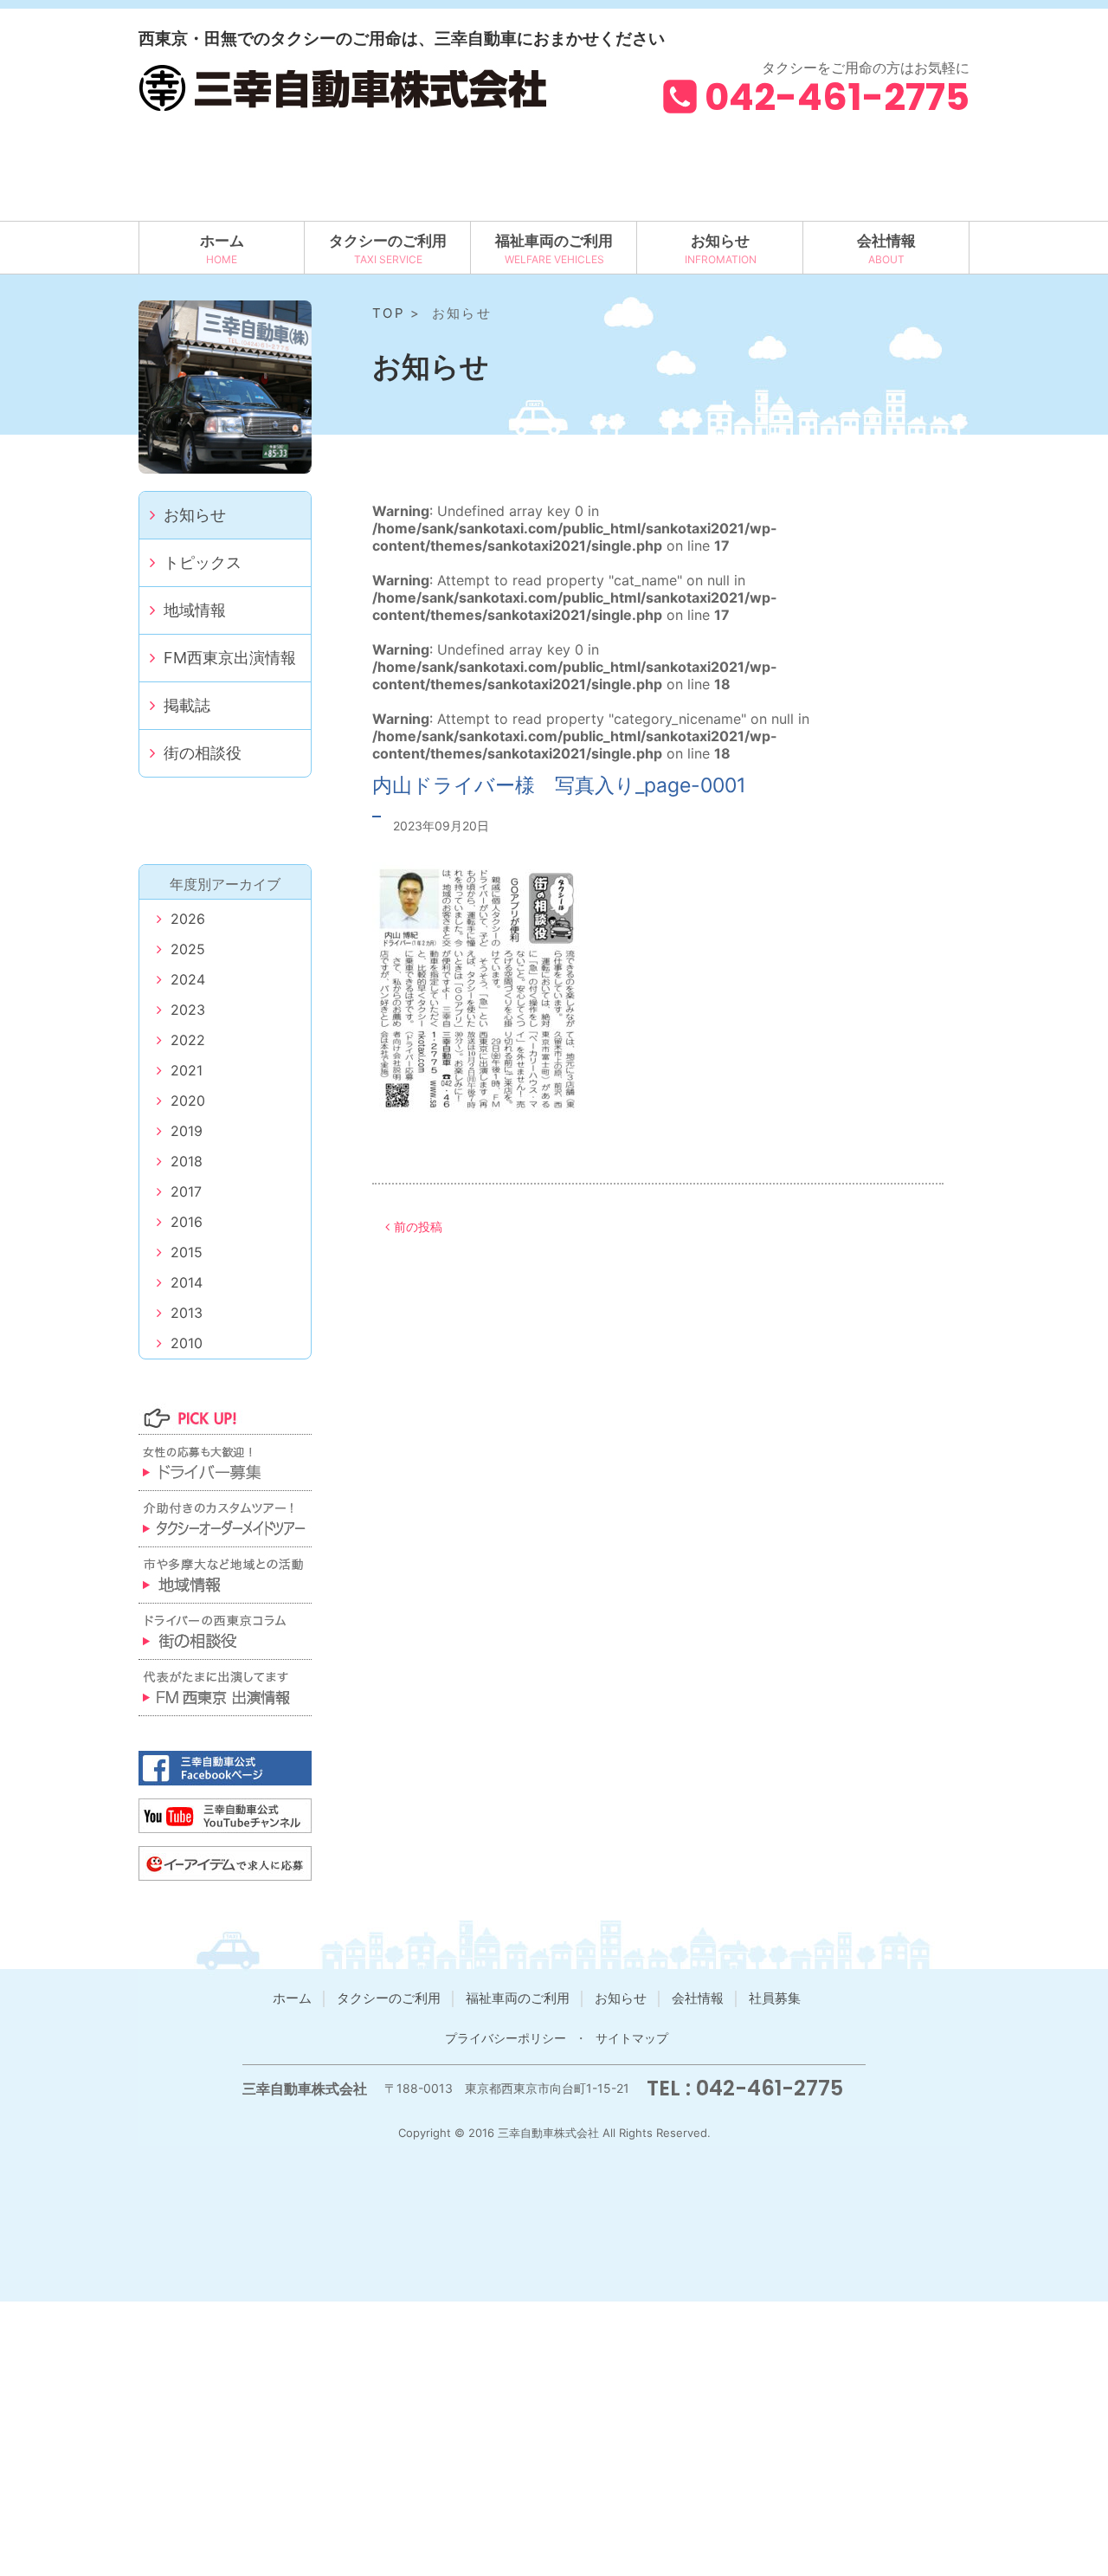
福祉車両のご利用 (554, 241)
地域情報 (195, 610)
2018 (187, 1161)
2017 (186, 1191)
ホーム (222, 241)
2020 (188, 1101)
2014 (187, 1282)
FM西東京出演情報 (230, 658)
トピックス (203, 562)
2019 (187, 1131)
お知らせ (720, 241)
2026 (188, 919)
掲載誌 (187, 705)
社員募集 (775, 1998)
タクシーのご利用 (388, 241)
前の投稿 (418, 1227)
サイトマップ (632, 2038)
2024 (188, 979)
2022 (188, 1040)
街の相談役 (203, 753)
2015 (187, 1252)
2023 (188, 1010)
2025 (188, 949)
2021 (187, 1070)
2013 (187, 1313)
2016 (187, 1222)
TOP (389, 313)
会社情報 (886, 241)
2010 (187, 1343)
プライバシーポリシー (506, 2038)
